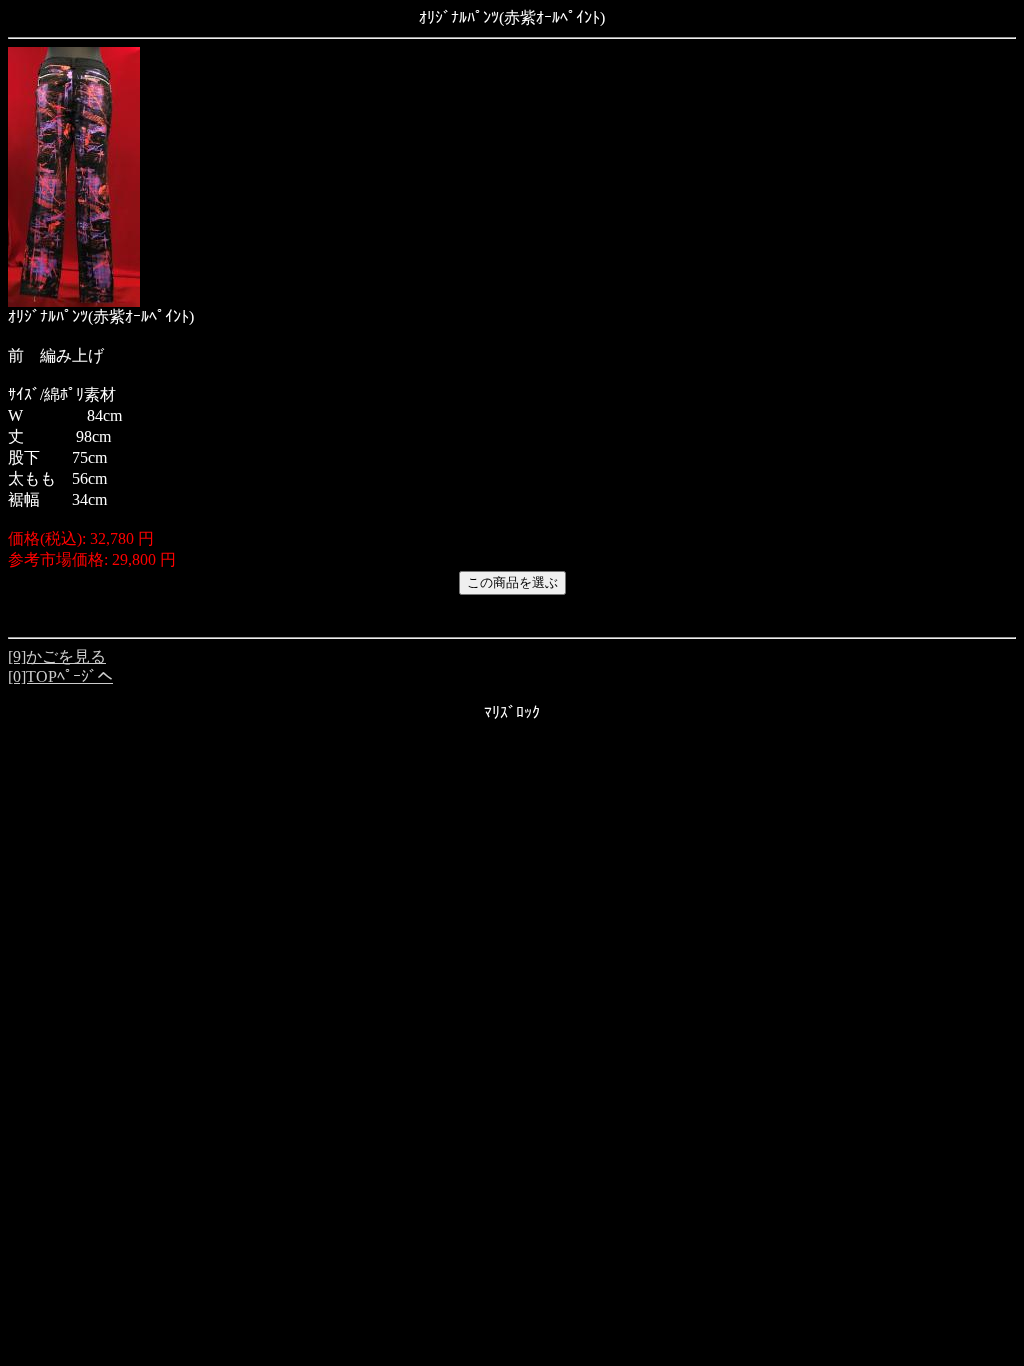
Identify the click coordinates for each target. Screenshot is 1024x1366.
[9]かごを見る (57, 656)
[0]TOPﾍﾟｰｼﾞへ (60, 676)
